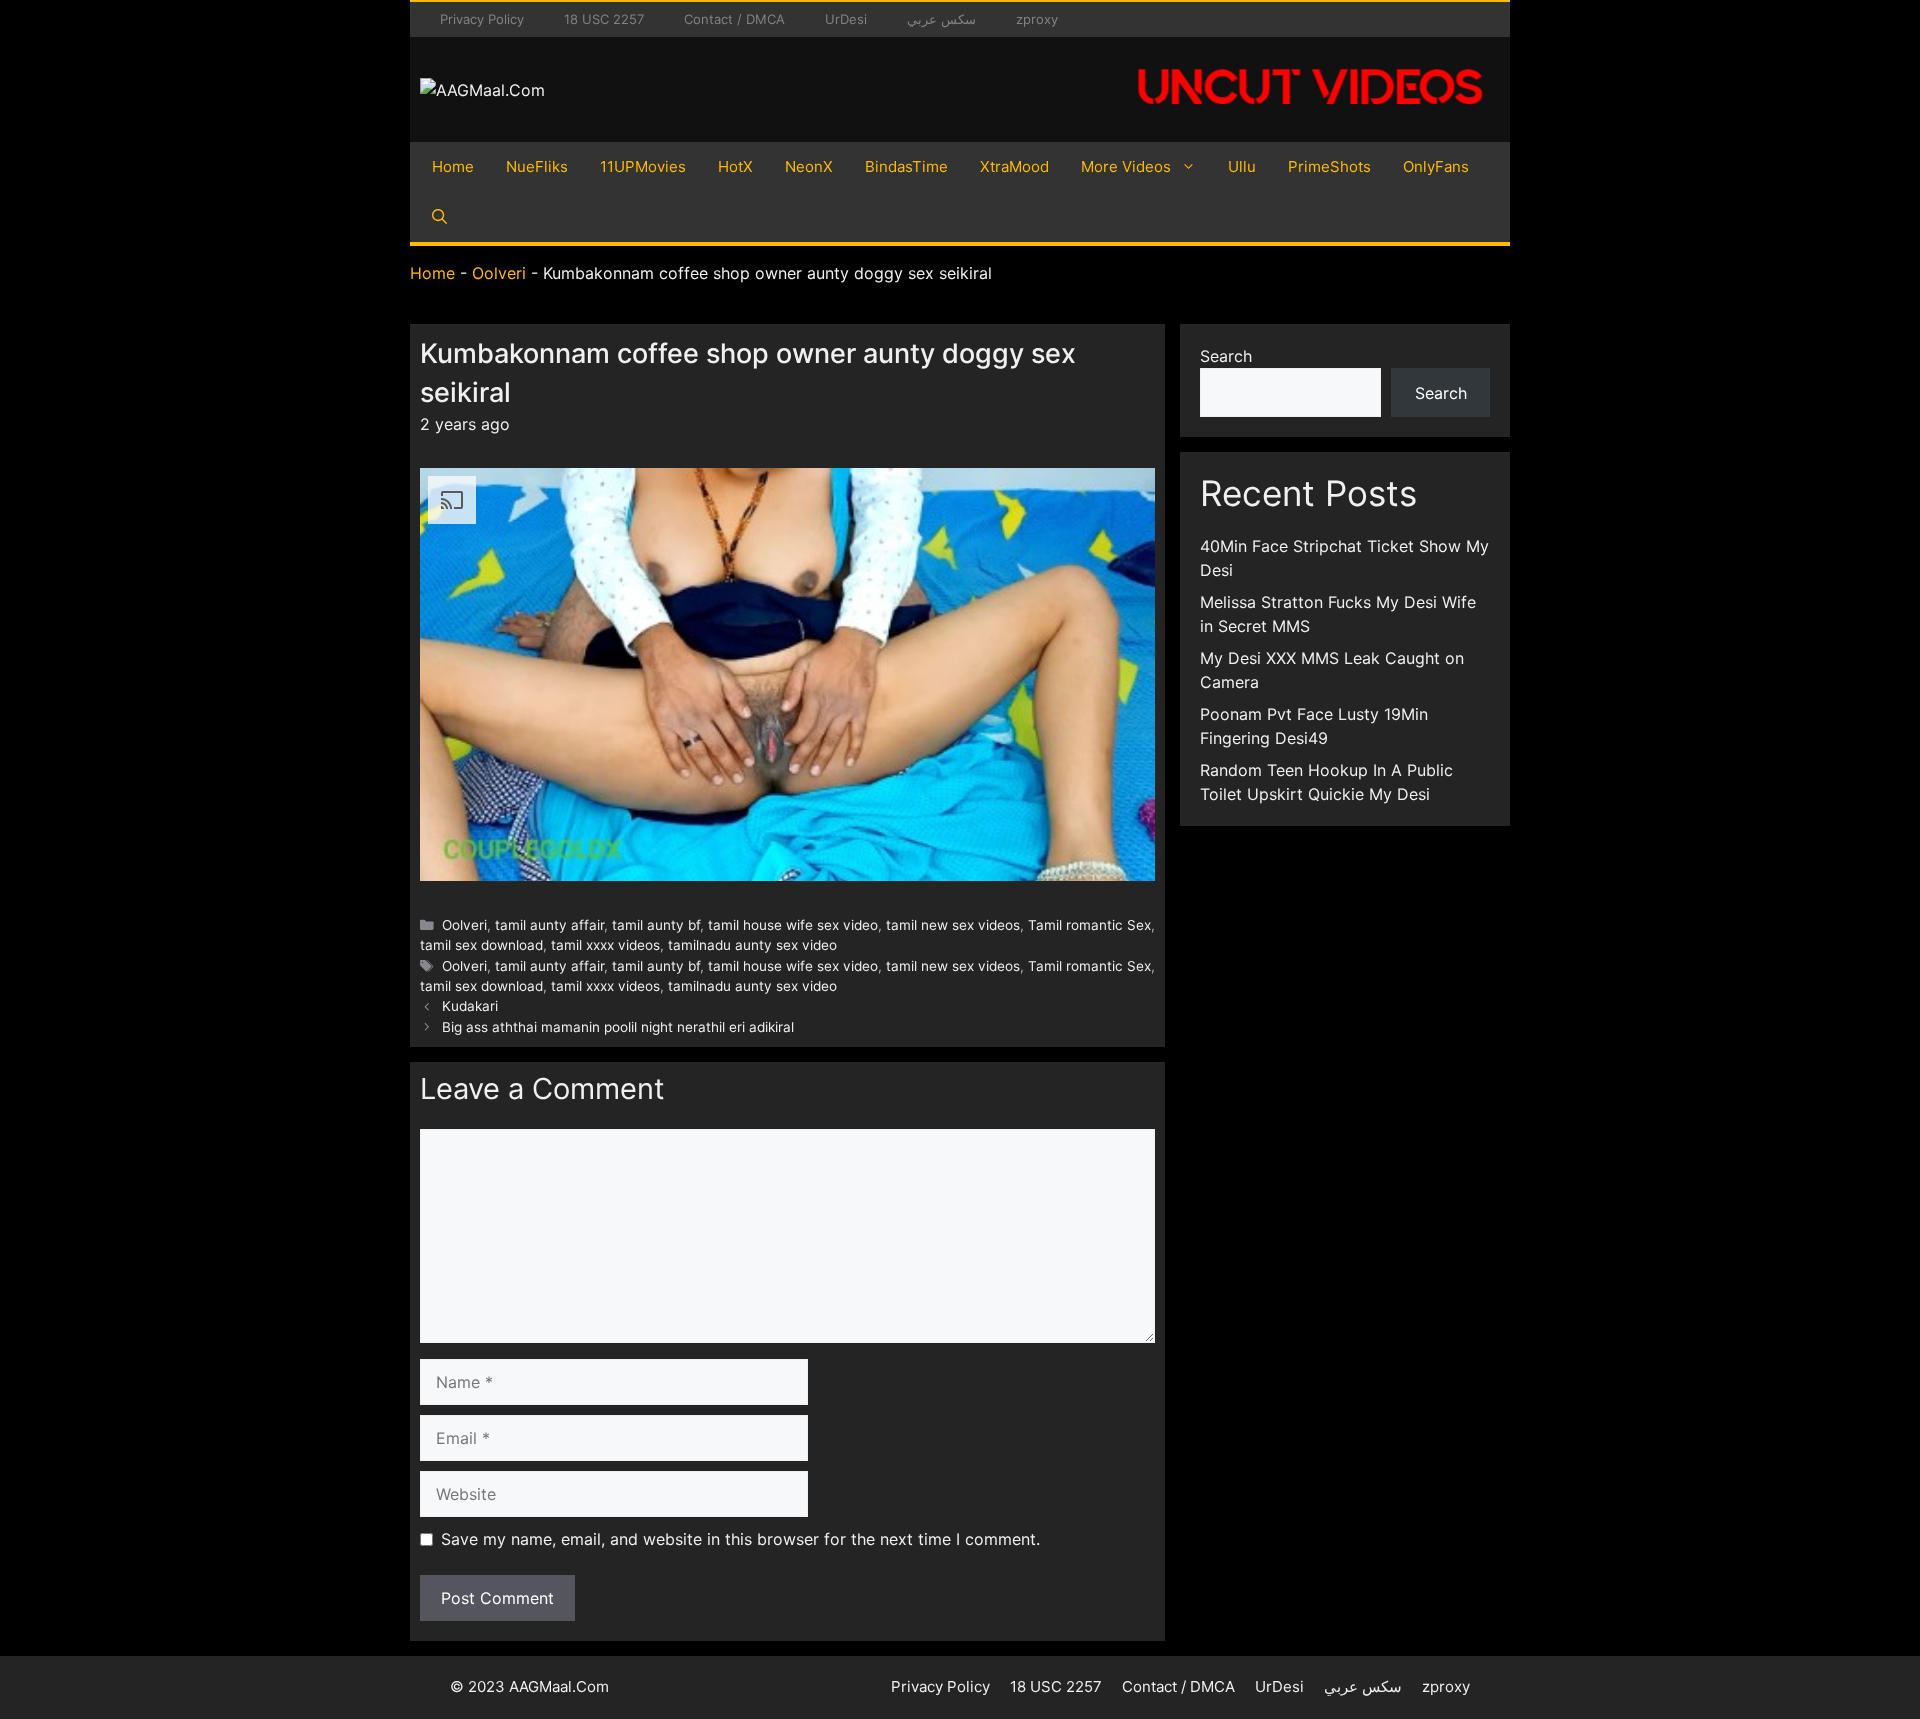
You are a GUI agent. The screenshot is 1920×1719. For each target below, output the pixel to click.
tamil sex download (481, 945)
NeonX (809, 166)
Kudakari (470, 1006)
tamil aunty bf (656, 925)
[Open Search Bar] (439, 217)
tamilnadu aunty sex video (752, 945)
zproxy (1037, 19)
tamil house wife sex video (793, 925)
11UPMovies (643, 166)
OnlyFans (1436, 166)
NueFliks (537, 166)
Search (1226, 356)
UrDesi (846, 19)
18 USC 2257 (604, 19)
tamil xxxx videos (605, 945)
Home (453, 166)
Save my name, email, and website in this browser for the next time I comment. (740, 1539)
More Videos (1126, 166)
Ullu (1242, 166)
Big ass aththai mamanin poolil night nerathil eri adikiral (618, 1027)
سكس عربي (941, 19)
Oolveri (499, 273)
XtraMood (1014, 166)
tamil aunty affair (549, 925)
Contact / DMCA (734, 19)
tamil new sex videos (953, 925)
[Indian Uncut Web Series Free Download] (1310, 115)
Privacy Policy (482, 19)
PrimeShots (1329, 166)
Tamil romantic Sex (1089, 925)
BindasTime (906, 166)
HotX (735, 166)
